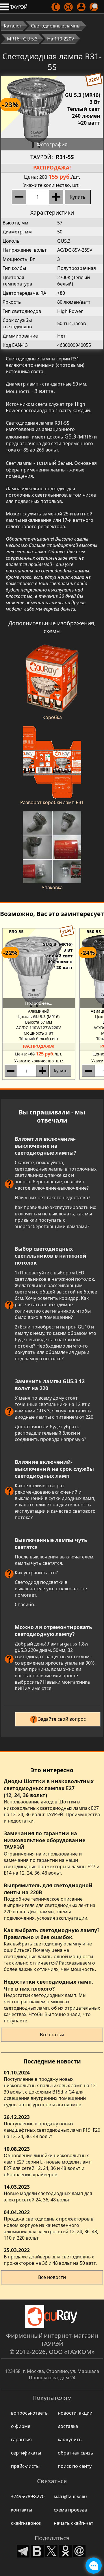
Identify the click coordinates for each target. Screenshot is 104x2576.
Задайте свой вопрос (62, 1719)
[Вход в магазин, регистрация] (82, 7)
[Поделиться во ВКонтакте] (37, 2550)
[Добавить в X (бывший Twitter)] (51, 2550)
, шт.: (52, 185)
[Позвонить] (56, 7)
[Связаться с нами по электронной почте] (69, 7)
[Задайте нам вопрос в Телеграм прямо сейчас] (94, 2566)
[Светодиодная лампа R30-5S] (39, 971)
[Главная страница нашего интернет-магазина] (52, 2317)
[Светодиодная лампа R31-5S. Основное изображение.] (52, 113)
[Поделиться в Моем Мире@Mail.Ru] (79, 2550)
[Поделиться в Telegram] (23, 2550)
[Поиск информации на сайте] (94, 7)
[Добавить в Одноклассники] (65, 2550)
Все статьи (52, 2035)
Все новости (52, 2277)
